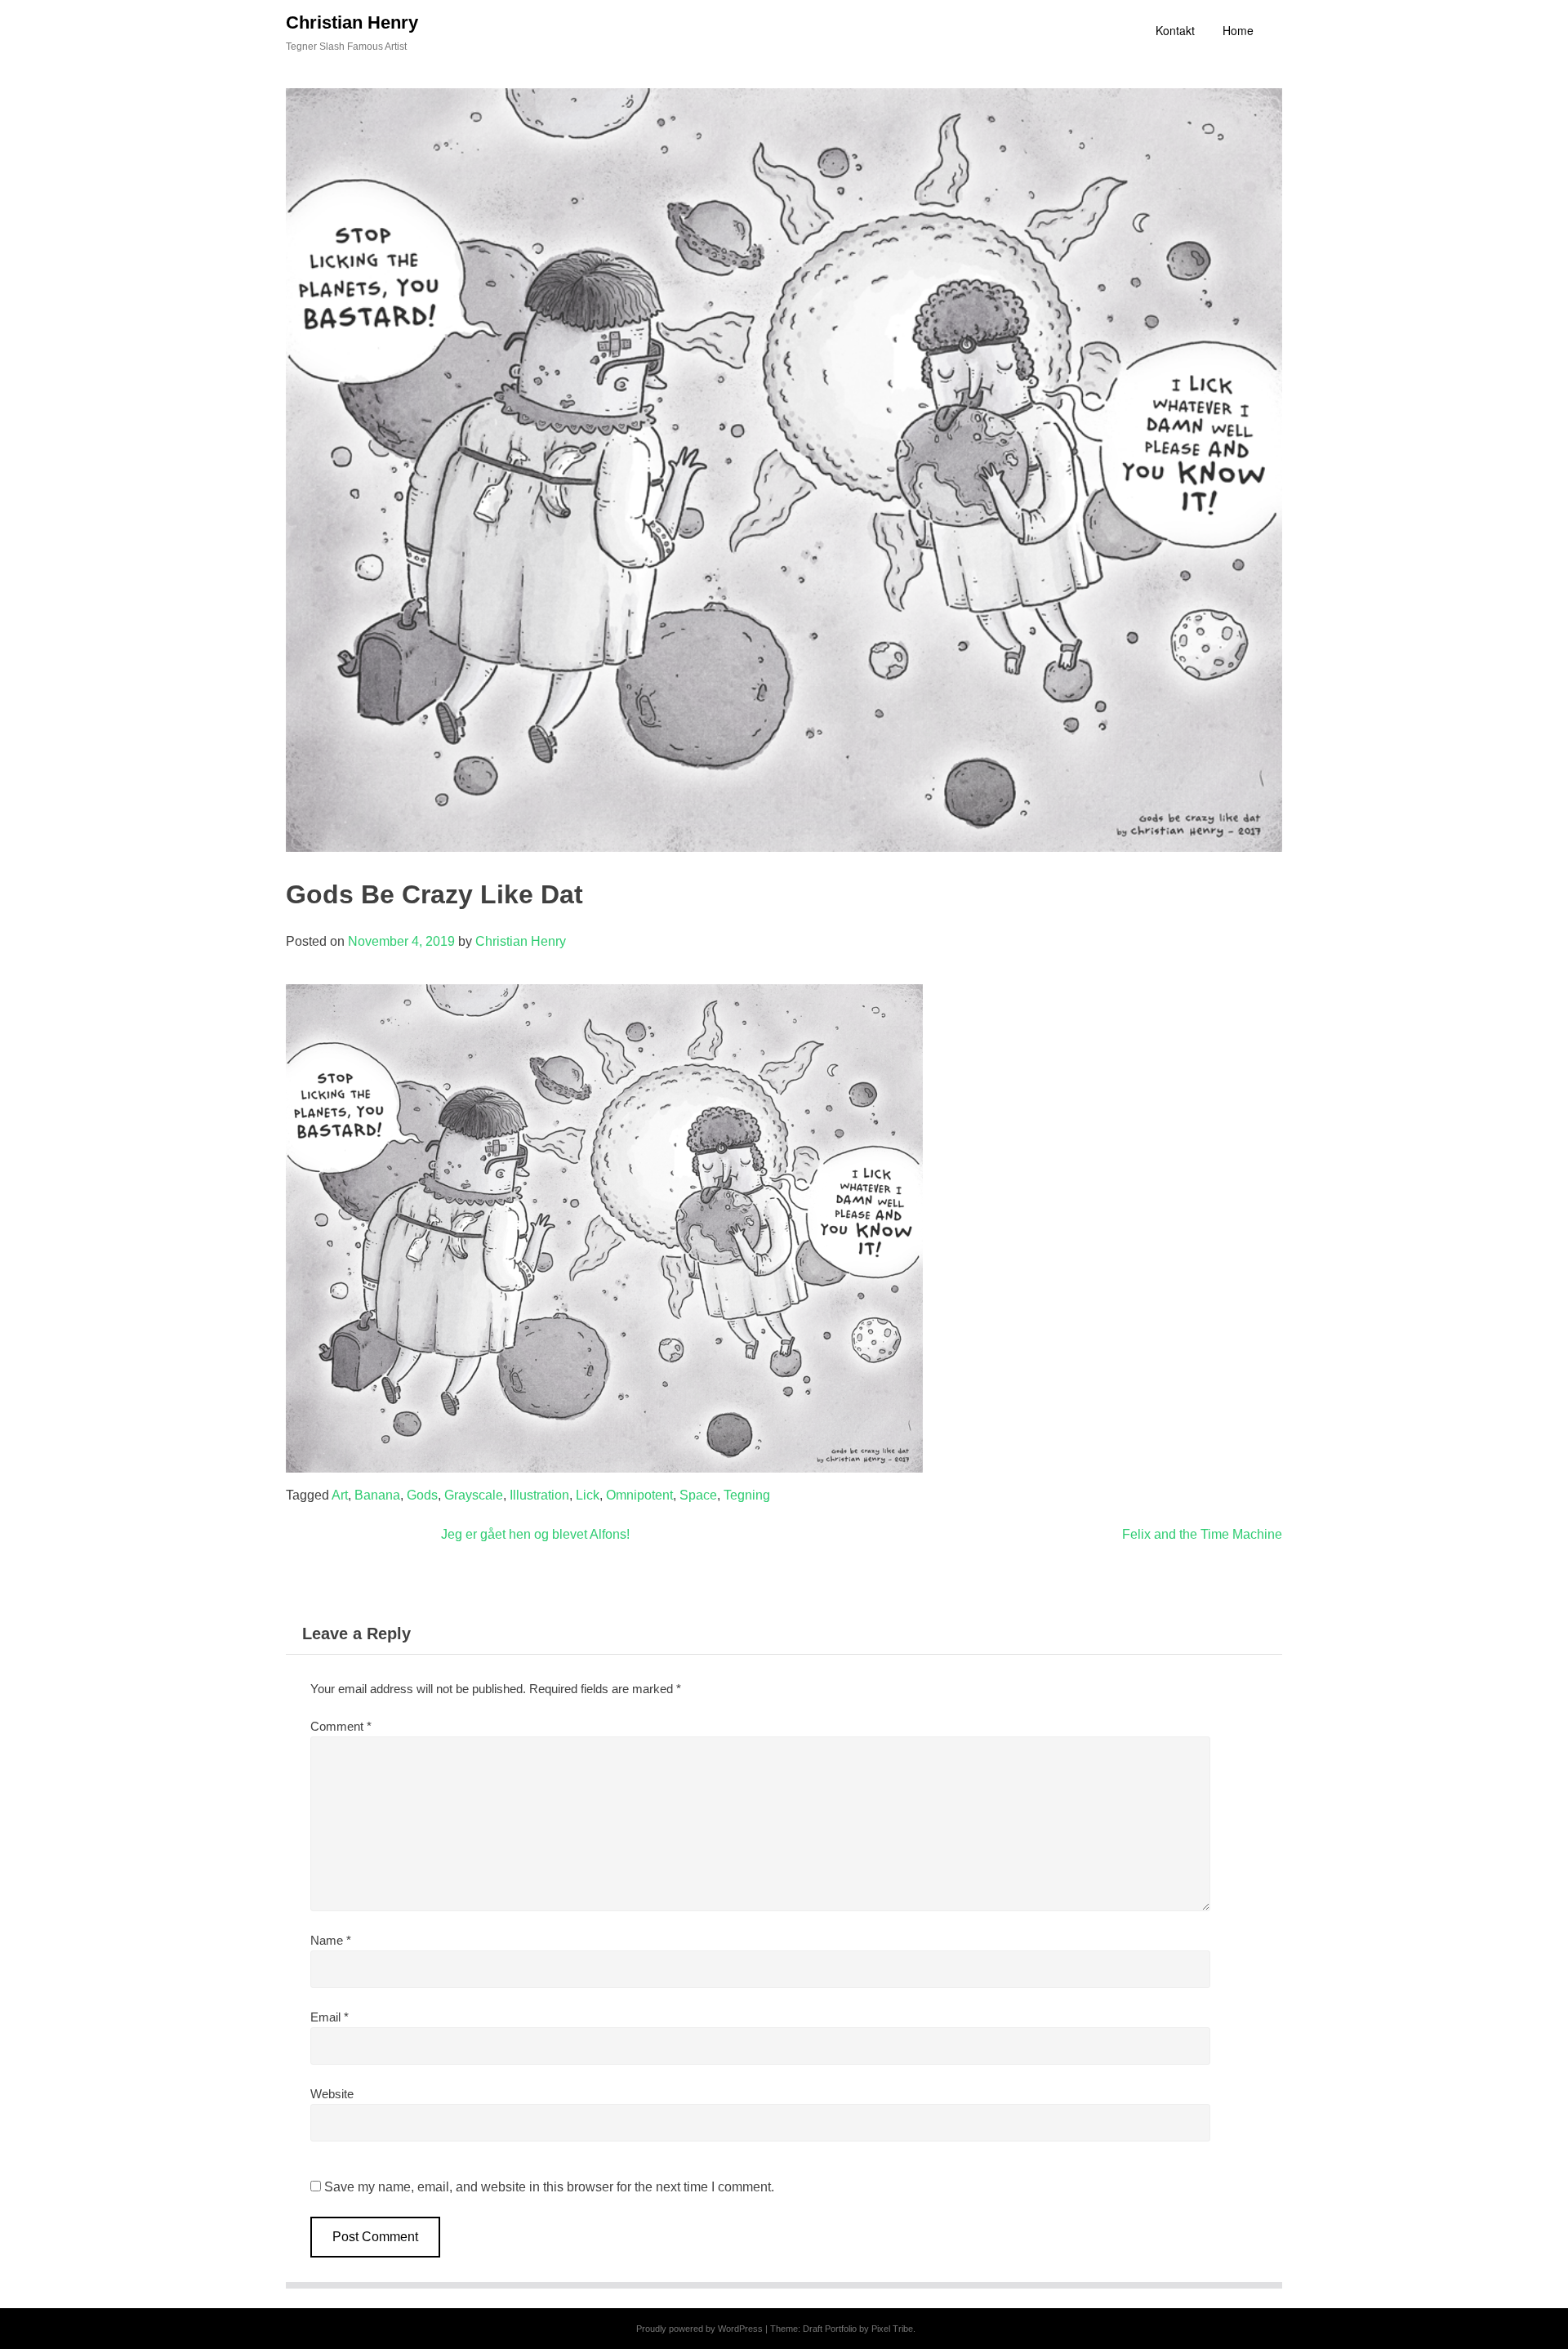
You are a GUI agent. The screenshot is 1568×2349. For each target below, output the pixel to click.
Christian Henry (352, 22)
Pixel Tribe (892, 2329)
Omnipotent (639, 1495)
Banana (377, 1495)
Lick (588, 1495)
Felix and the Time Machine (1202, 1534)
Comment (341, 1726)
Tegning (747, 1495)
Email (330, 2017)
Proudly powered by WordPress (699, 2329)
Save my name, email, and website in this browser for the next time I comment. (549, 2187)
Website (332, 2094)
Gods (422, 1495)
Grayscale (474, 1495)
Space (698, 1495)
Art (340, 1495)
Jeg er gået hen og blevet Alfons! (535, 1534)
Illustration (539, 1495)
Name (331, 1940)
